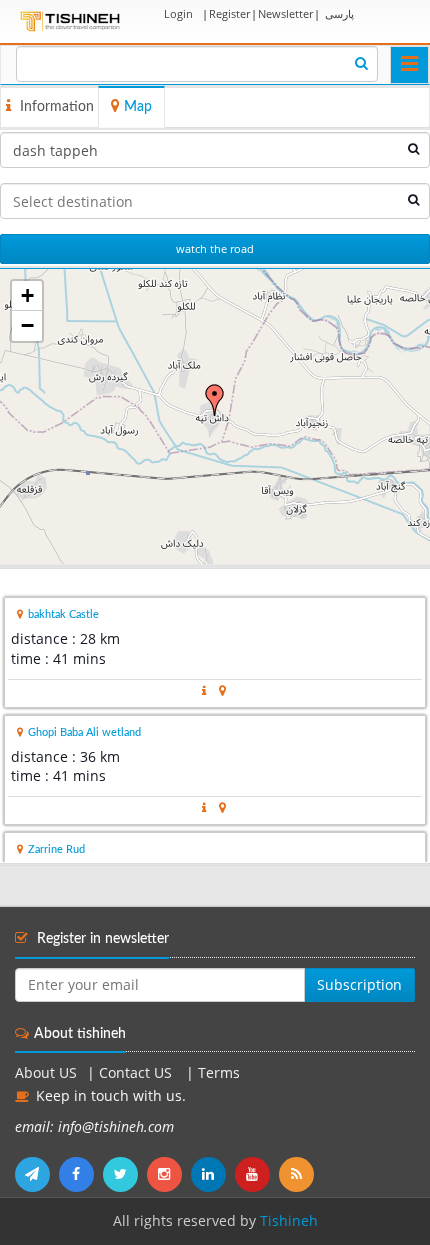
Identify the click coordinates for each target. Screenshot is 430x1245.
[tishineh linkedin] (213, 1174)
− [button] (27, 325)
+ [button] (27, 295)
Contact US (137, 1073)
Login (178, 13)
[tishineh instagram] (169, 1174)
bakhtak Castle (63, 614)
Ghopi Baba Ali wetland (84, 732)
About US (46, 1073)
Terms (219, 1073)
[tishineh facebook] (81, 1174)
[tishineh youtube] (257, 1174)
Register (229, 13)
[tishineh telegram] (37, 1174)
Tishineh (289, 1221)
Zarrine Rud (56, 849)
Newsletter (285, 13)
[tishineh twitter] (125, 1174)
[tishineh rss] (299, 1174)
